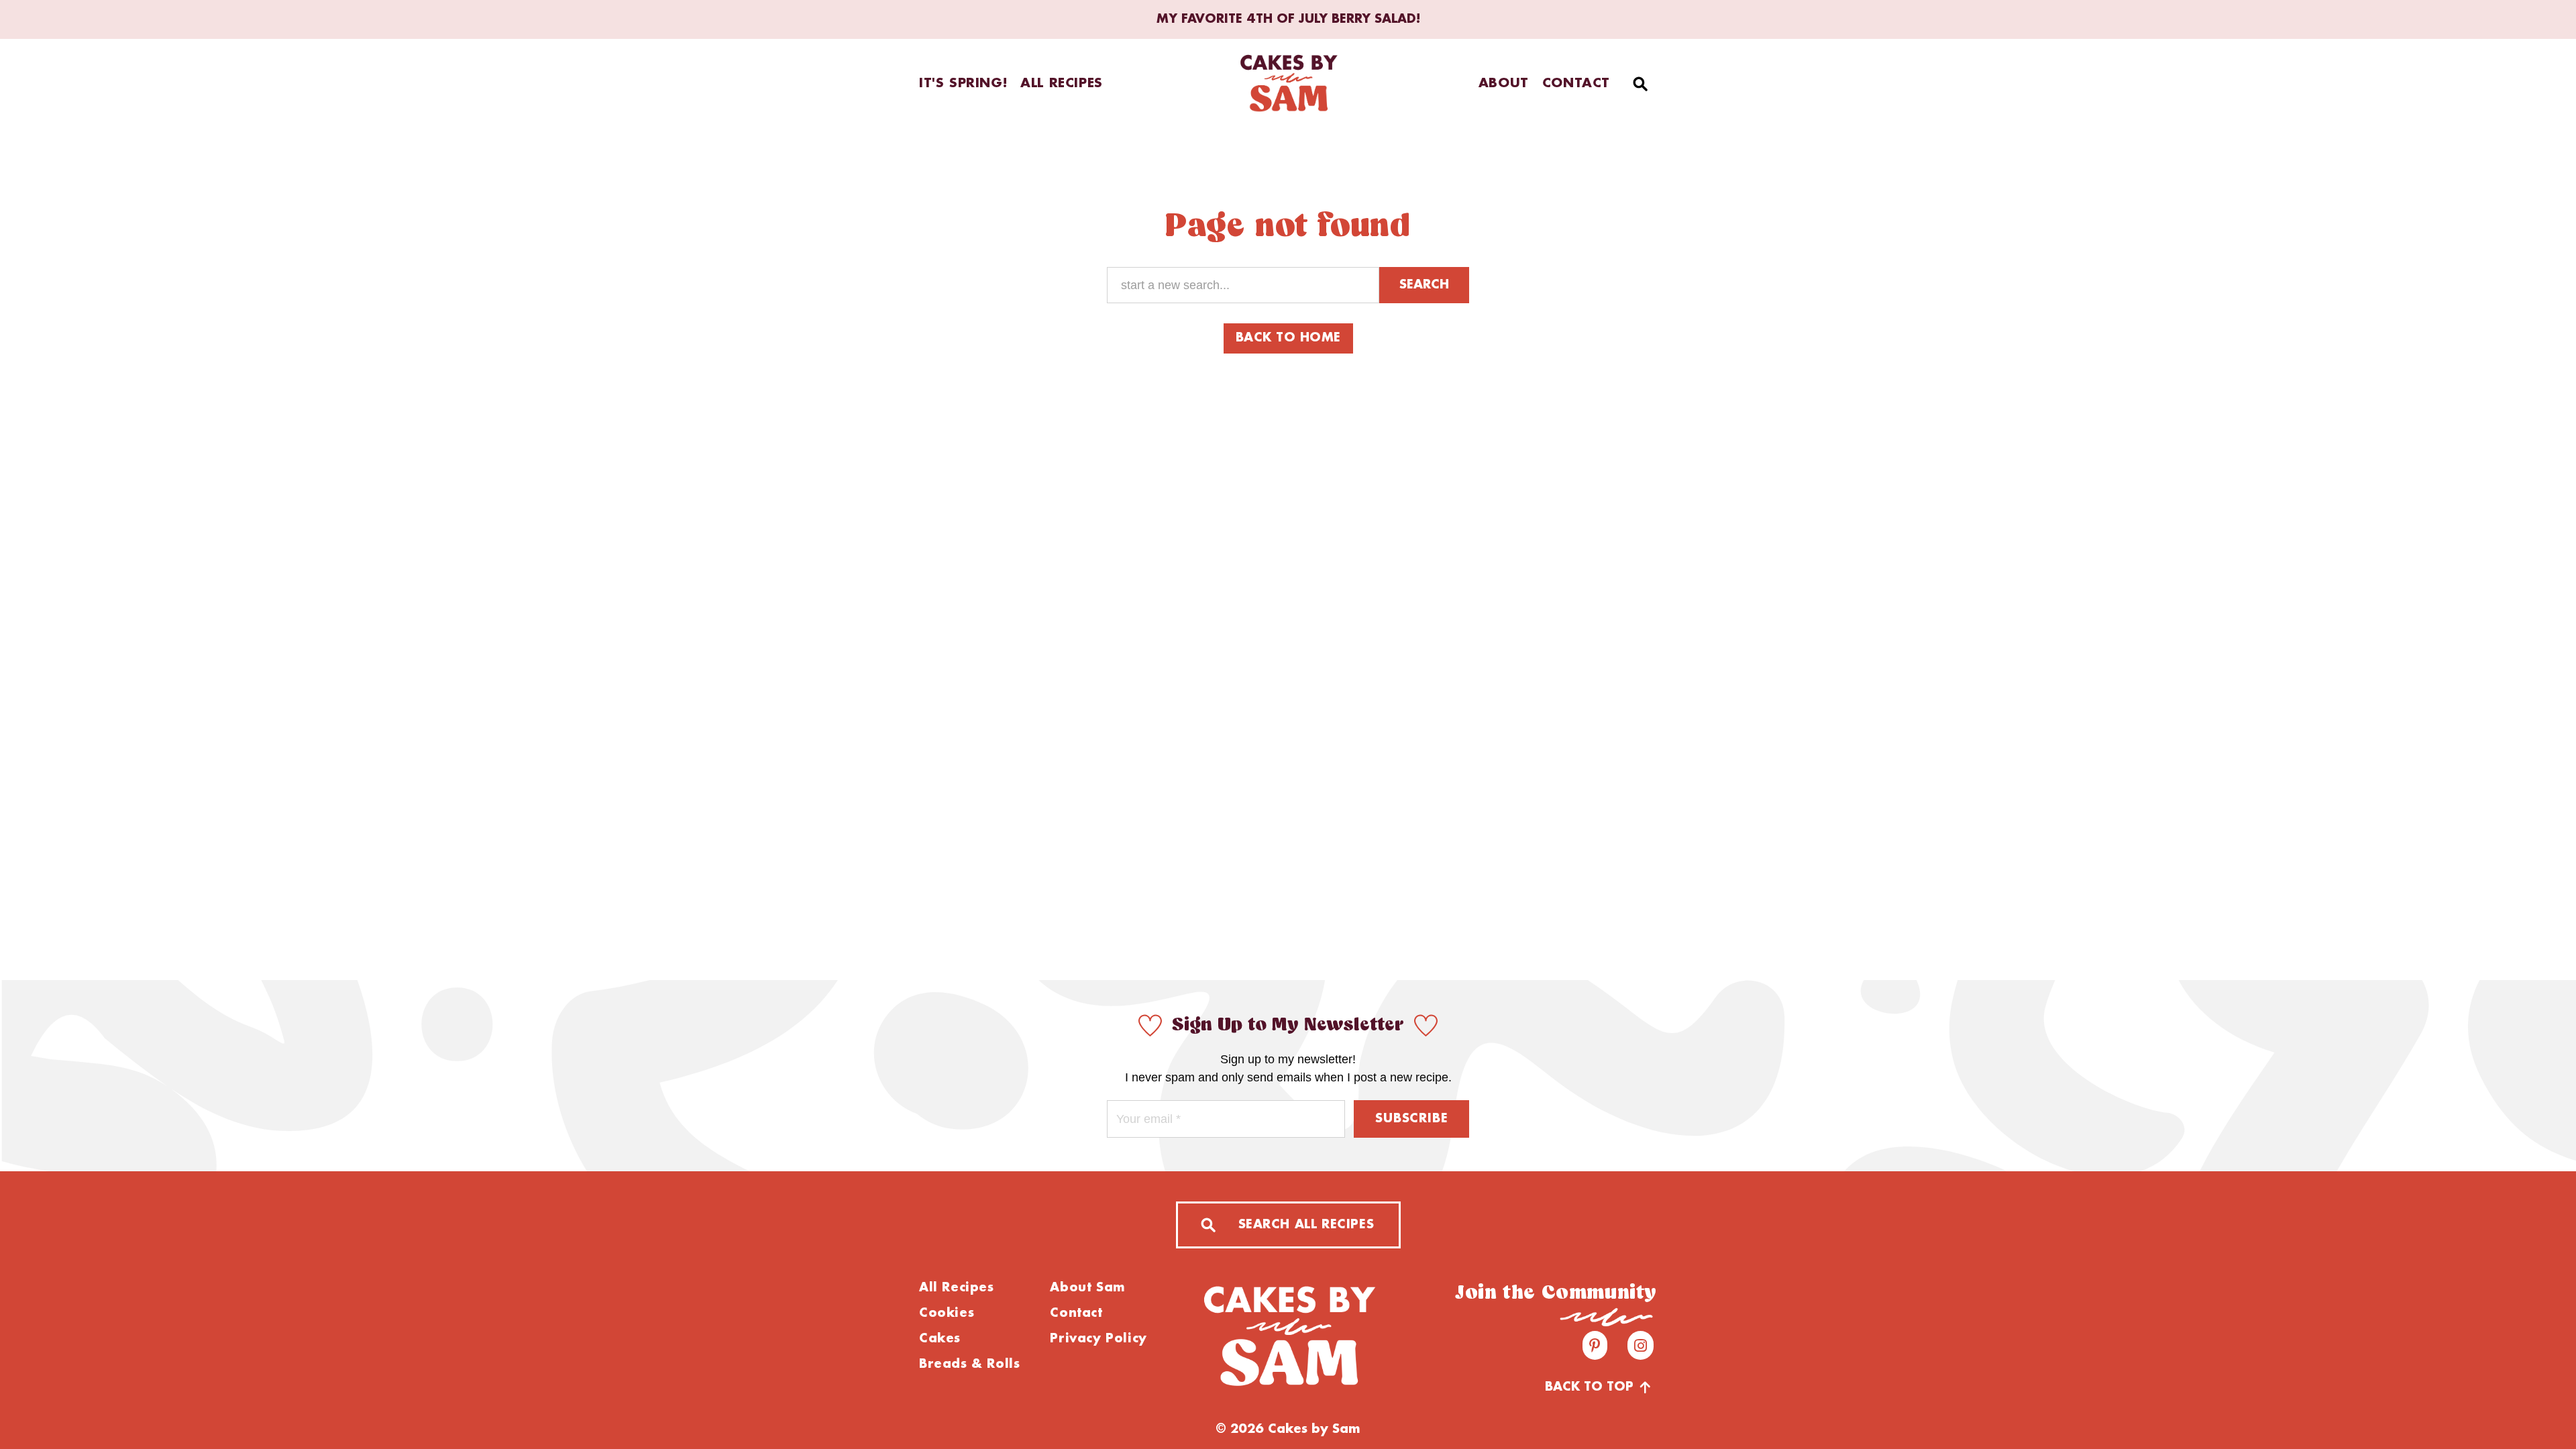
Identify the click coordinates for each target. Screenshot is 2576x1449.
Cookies (947, 1313)
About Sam (1087, 1288)
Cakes (940, 1339)
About (1504, 84)
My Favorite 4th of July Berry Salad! (1288, 19)
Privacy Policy (1098, 1339)
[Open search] (1640, 84)
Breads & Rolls (969, 1364)
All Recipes (1062, 84)
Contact (1576, 84)
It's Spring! (963, 84)
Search (1424, 285)
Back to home (1288, 338)
